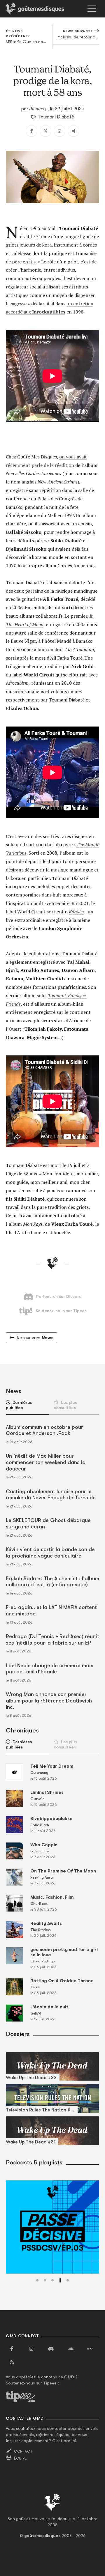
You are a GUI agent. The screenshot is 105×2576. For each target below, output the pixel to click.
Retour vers (35, 1338)
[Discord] (51, 2349)
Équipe (20, 2458)
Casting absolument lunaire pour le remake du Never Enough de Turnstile (51, 1495)
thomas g (38, 109)
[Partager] (73, 131)
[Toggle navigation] (92, 9)
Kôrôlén (76, 912)
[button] (37, 2280)
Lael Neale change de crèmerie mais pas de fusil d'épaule (50, 1669)
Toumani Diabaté (56, 117)
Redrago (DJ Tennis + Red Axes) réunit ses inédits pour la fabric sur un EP (52, 1640)
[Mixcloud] (90, 2349)
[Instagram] (31, 2349)
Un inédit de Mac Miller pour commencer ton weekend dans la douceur (46, 1462)
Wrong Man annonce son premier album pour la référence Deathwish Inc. (49, 1701)
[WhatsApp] (60, 131)
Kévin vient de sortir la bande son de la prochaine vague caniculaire (50, 1553)
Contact (23, 2451)
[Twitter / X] (45, 131)
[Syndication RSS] (12, 2362)
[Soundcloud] (71, 2349)
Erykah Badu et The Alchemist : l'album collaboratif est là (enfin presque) (52, 1582)
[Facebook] (32, 131)
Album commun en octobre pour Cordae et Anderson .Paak (44, 1430)
